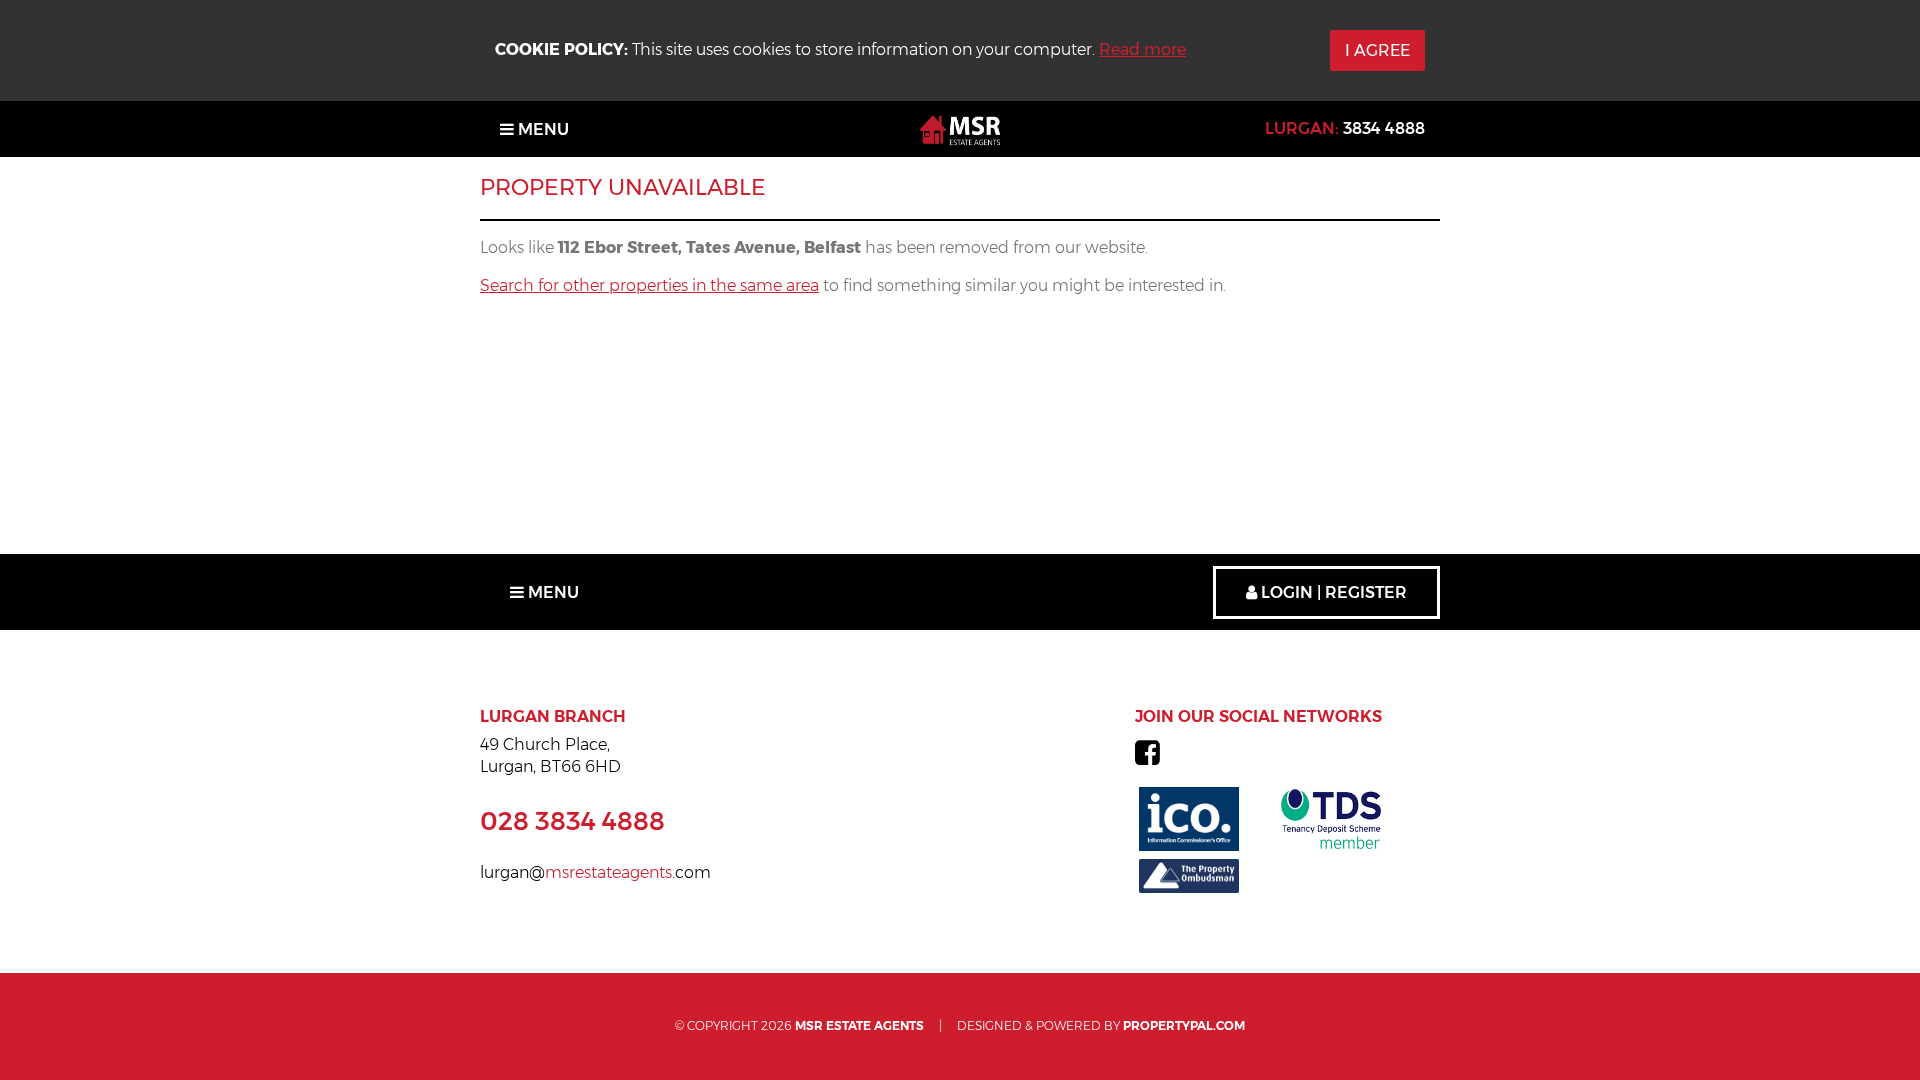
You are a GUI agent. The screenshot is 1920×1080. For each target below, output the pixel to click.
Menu (541, 129)
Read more (1142, 49)
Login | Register (1332, 592)
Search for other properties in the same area (649, 285)
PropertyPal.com (1184, 1025)
